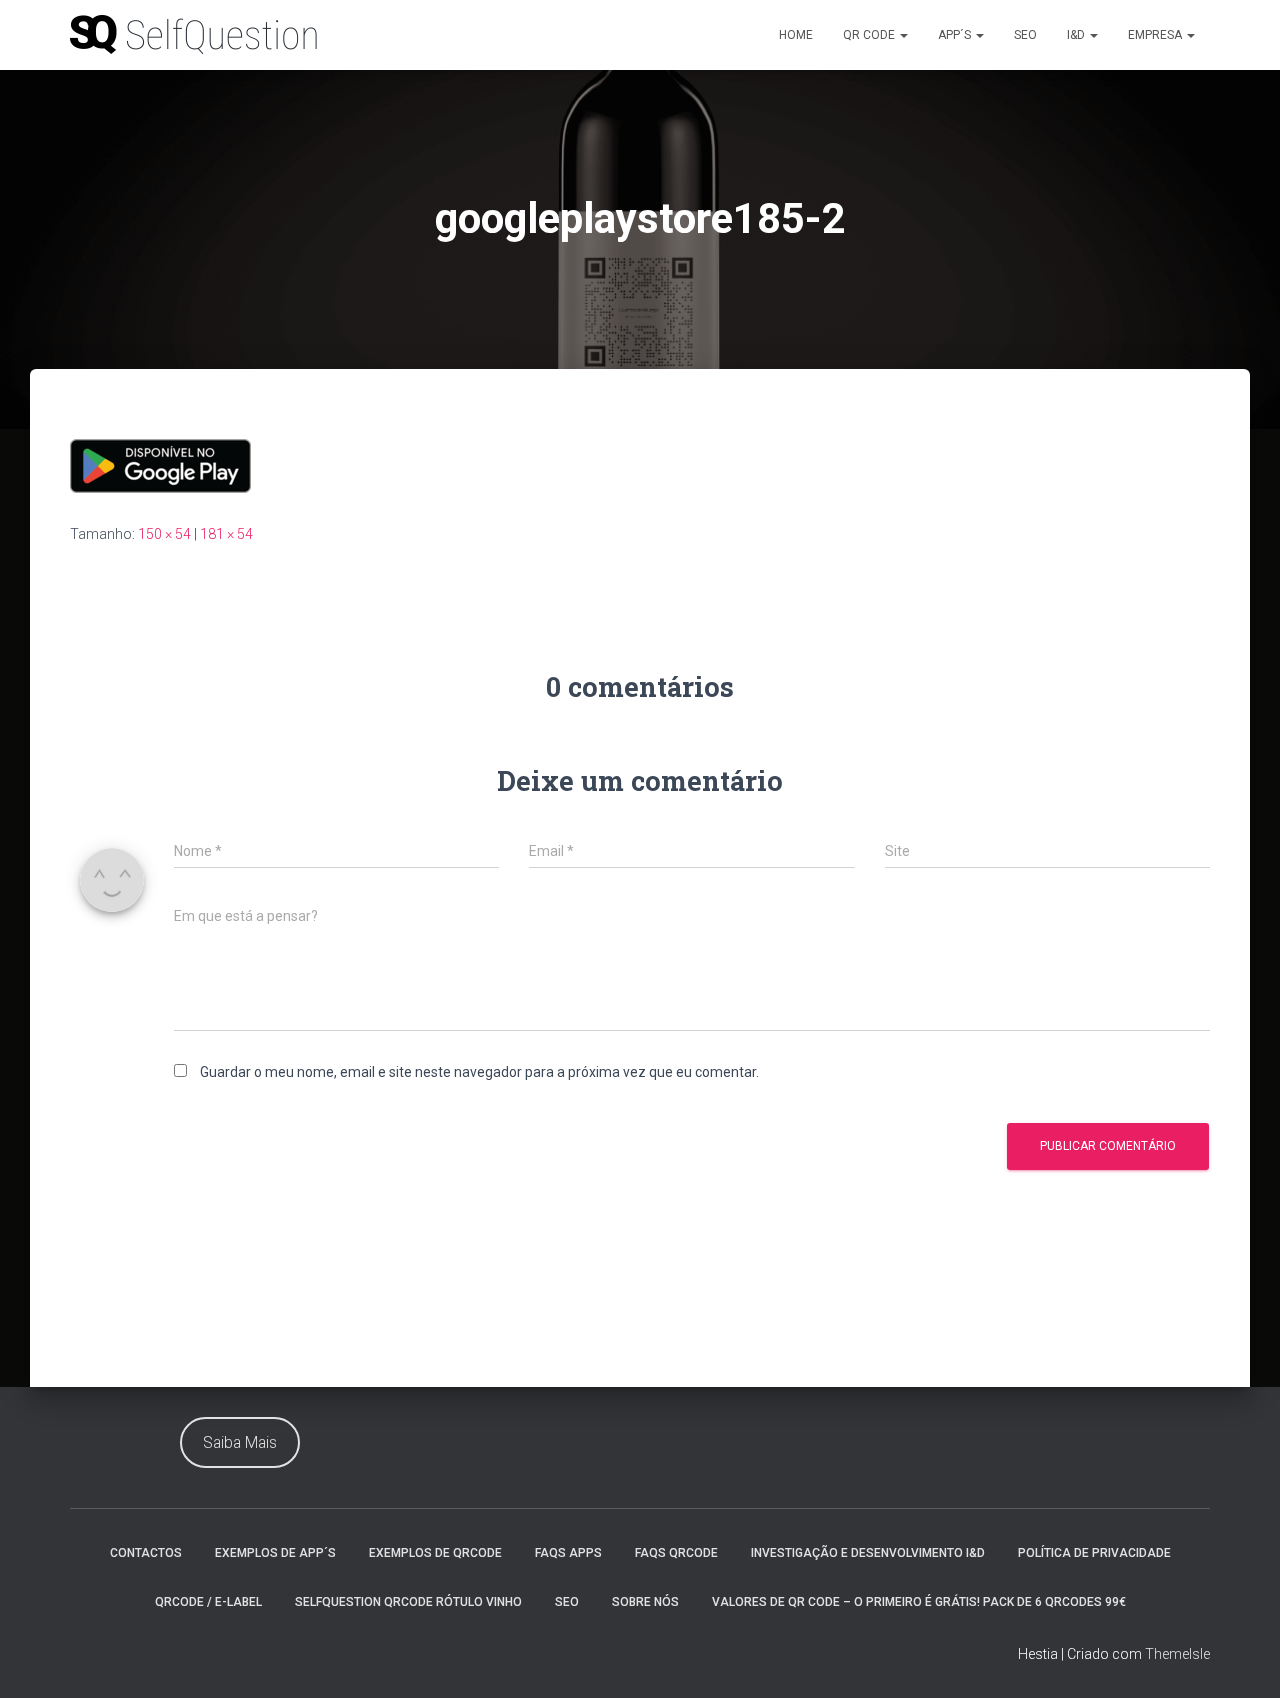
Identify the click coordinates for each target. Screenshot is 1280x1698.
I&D (1077, 35)
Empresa (1156, 35)
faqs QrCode (676, 1553)
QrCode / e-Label (208, 1602)
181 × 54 (226, 534)
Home (796, 35)
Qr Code (870, 35)
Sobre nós (645, 1602)
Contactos (146, 1553)
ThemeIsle (1177, 1654)
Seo (1025, 35)
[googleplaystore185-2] (160, 465)
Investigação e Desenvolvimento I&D (868, 1553)
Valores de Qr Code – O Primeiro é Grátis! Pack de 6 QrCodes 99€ (919, 1602)
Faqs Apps (568, 1553)
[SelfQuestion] (195, 35)
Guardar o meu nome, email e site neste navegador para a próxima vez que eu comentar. (479, 1072)
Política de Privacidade (1094, 1553)
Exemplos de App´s (275, 1553)
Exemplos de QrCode (435, 1553)
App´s (956, 35)
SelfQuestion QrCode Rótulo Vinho (408, 1602)
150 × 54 (164, 534)
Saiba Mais (240, 1442)
